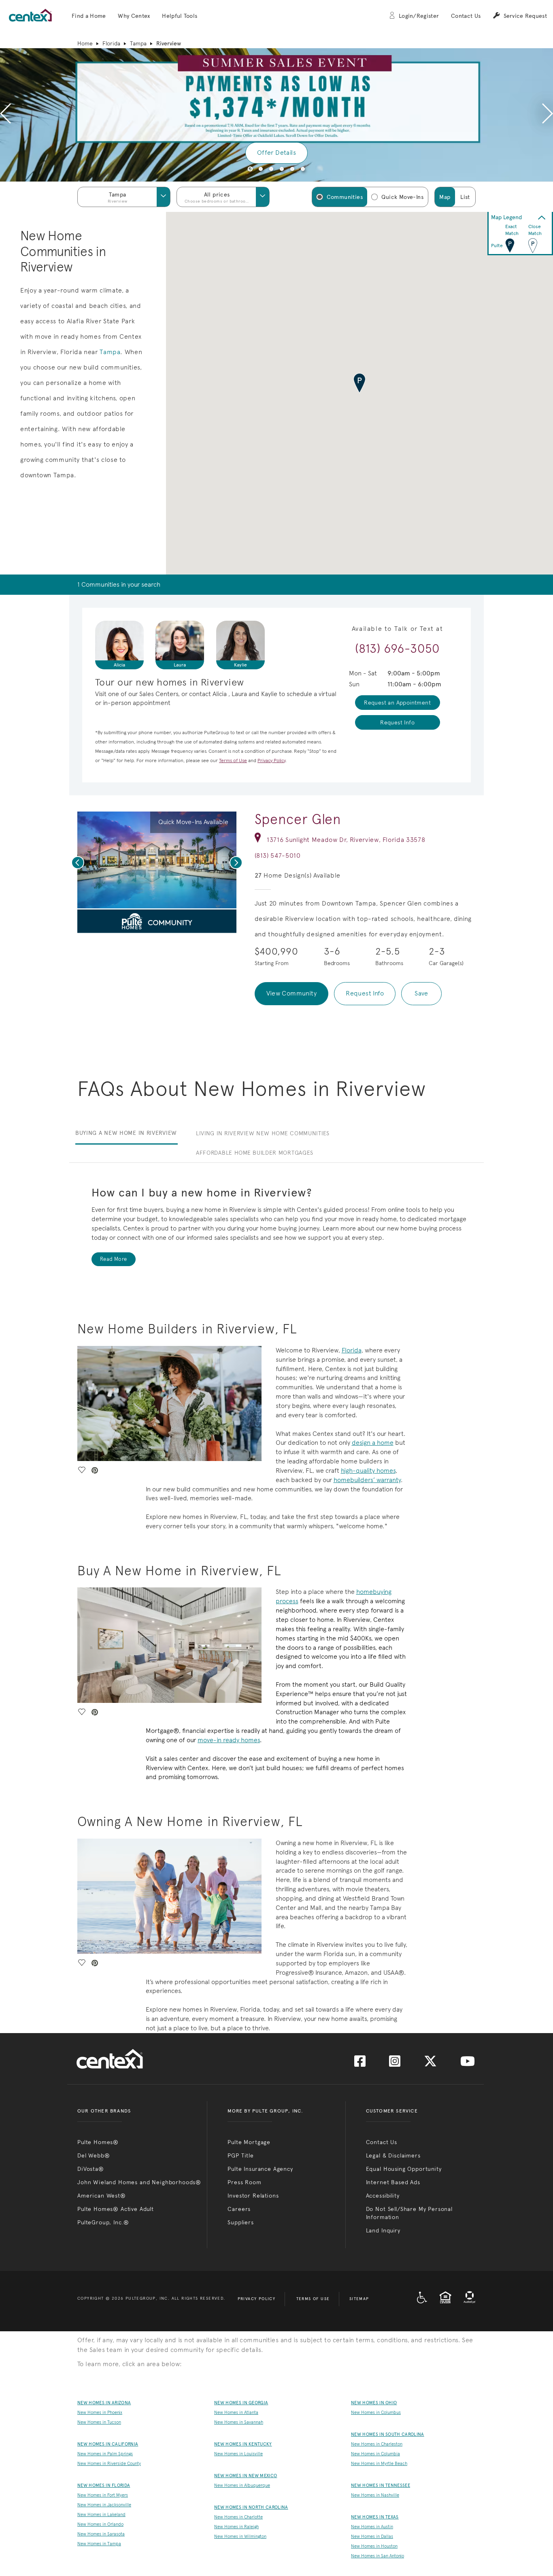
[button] (89, 16)
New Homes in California (108, 2444)
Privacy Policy (257, 2299)
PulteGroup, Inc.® (103, 2222)
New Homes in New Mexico (246, 2476)
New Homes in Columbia (375, 2454)
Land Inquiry (383, 2230)
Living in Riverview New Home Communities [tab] (263, 1133)
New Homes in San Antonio (378, 2556)
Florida (111, 43)
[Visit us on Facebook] (360, 2064)
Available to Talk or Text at (398, 629)
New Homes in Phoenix (100, 2413)
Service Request (525, 16)
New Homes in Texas (375, 2517)
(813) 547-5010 (278, 855)
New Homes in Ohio (374, 2403)
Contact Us (466, 16)
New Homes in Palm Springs (105, 2454)
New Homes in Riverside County (109, 2464)
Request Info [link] (397, 722)
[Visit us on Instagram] (395, 2064)
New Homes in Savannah (239, 2422)
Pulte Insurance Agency (260, 2169)
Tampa (138, 43)
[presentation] (5, 115)
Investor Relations (253, 2196)
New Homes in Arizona (104, 2403)
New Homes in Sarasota (101, 2534)
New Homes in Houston (374, 2546)
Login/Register (419, 16)
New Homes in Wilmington (240, 2536)
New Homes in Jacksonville (104, 2505)
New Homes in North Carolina (251, 2507)
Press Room (244, 2182)
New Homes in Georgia (241, 2403)
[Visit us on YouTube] (468, 2064)
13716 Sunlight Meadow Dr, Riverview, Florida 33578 (346, 840)
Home (85, 43)
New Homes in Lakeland (101, 2515)
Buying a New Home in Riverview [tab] (126, 1133)
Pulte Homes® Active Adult (116, 2209)
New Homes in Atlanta (236, 2413)
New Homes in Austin (372, 2527)
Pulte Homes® (98, 2142)
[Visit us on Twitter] (430, 2064)
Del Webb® (94, 2155)
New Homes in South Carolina (388, 2434)
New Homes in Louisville (238, 2454)
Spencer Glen (298, 819)
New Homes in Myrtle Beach (379, 2464)
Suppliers (241, 2222)
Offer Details (276, 153)
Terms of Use (313, 2299)
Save (421, 993)
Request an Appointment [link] (397, 703)
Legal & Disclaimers (393, 2155)
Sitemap (359, 2299)
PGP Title (241, 2155)
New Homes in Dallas (372, 2536)
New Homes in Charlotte (238, 2517)
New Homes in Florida (104, 2485)
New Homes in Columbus (376, 2413)
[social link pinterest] (155, 924)
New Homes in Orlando (100, 2524)
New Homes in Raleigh (236, 2527)
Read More (114, 1259)
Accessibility (383, 2196)
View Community (292, 993)
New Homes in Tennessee (381, 2485)
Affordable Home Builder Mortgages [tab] (255, 1153)
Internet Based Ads (393, 2182)
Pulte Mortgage (249, 2142)
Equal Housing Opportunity (404, 2169)
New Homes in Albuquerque (242, 2485)
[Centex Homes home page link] (30, 15)
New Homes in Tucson (99, 2422)
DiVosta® (91, 2169)
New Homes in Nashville (375, 2495)
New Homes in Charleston (377, 2444)
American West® (102, 2196)
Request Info (365, 993)
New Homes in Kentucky (243, 2444)
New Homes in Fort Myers (103, 2495)
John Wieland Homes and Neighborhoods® (139, 2182)
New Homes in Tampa (99, 2544)
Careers (239, 2209)
